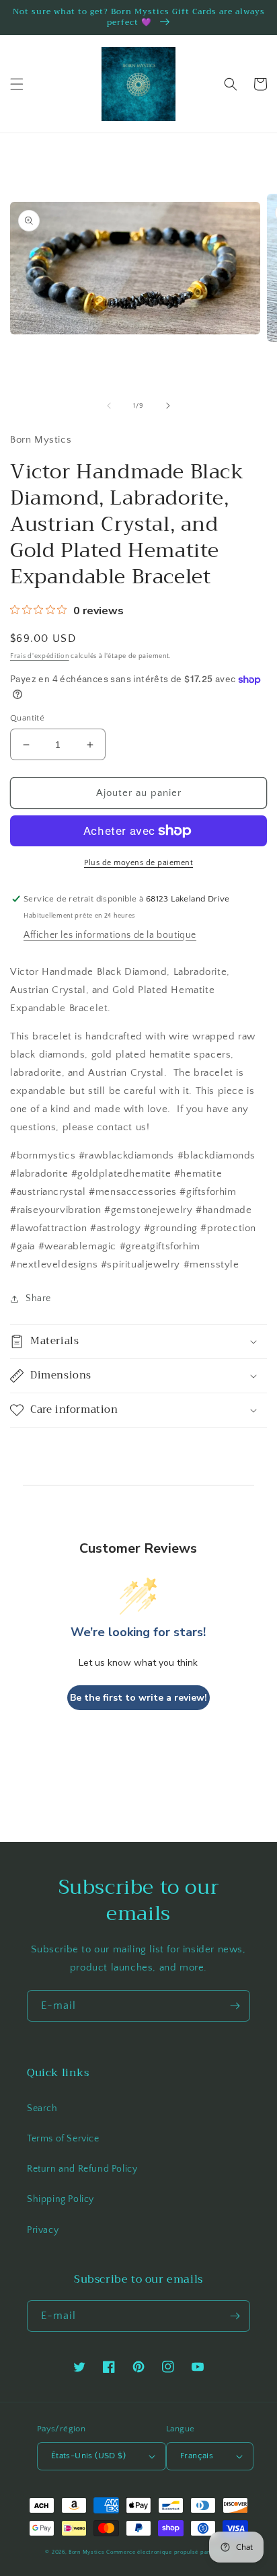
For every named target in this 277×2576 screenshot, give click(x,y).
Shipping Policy (61, 2199)
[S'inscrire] (235, 2006)
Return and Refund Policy (82, 2169)
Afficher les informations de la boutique (110, 935)
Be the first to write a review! (138, 1698)
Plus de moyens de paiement (138, 863)
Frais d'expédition (40, 656)
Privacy (43, 2230)
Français (197, 2456)
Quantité (27, 718)
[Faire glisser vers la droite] (168, 406)
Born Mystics (86, 2552)
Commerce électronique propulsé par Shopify (169, 2552)
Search (42, 2108)
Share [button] (38, 1298)
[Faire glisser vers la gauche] (109, 406)
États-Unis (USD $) (88, 2456)
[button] (17, 84)
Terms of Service (63, 2139)
